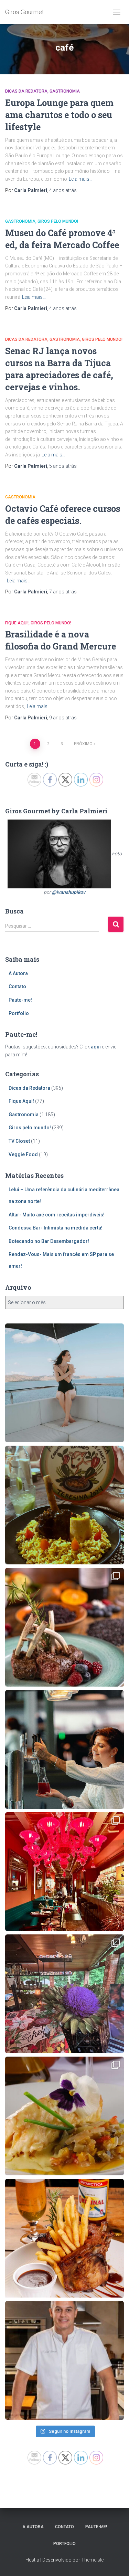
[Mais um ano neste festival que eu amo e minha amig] (64, 1994)
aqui (96, 1047)
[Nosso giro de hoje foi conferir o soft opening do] (64, 1872)
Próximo (83, 744)
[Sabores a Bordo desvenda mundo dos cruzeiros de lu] (64, 1383)
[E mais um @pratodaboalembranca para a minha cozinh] (64, 1505)
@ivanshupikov (69, 892)
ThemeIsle (92, 2560)
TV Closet (19, 1141)
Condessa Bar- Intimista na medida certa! (56, 1228)
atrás (63, 190)
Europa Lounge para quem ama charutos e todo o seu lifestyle (59, 115)
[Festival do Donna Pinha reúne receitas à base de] (64, 1627)
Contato (17, 986)
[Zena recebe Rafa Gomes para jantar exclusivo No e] (64, 2360)
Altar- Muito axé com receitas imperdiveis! (57, 1215)
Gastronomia (65, 91)
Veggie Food (23, 1154)
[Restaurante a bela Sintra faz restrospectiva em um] (64, 2116)
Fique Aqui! (17, 623)
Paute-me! (20, 1000)
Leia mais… (81, 179)
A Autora (18, 973)
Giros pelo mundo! (58, 221)
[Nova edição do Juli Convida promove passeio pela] (64, 1749)
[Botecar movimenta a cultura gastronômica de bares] (64, 2238)
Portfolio (19, 1013)
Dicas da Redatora (26, 91)
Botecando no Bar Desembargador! (49, 1241)
